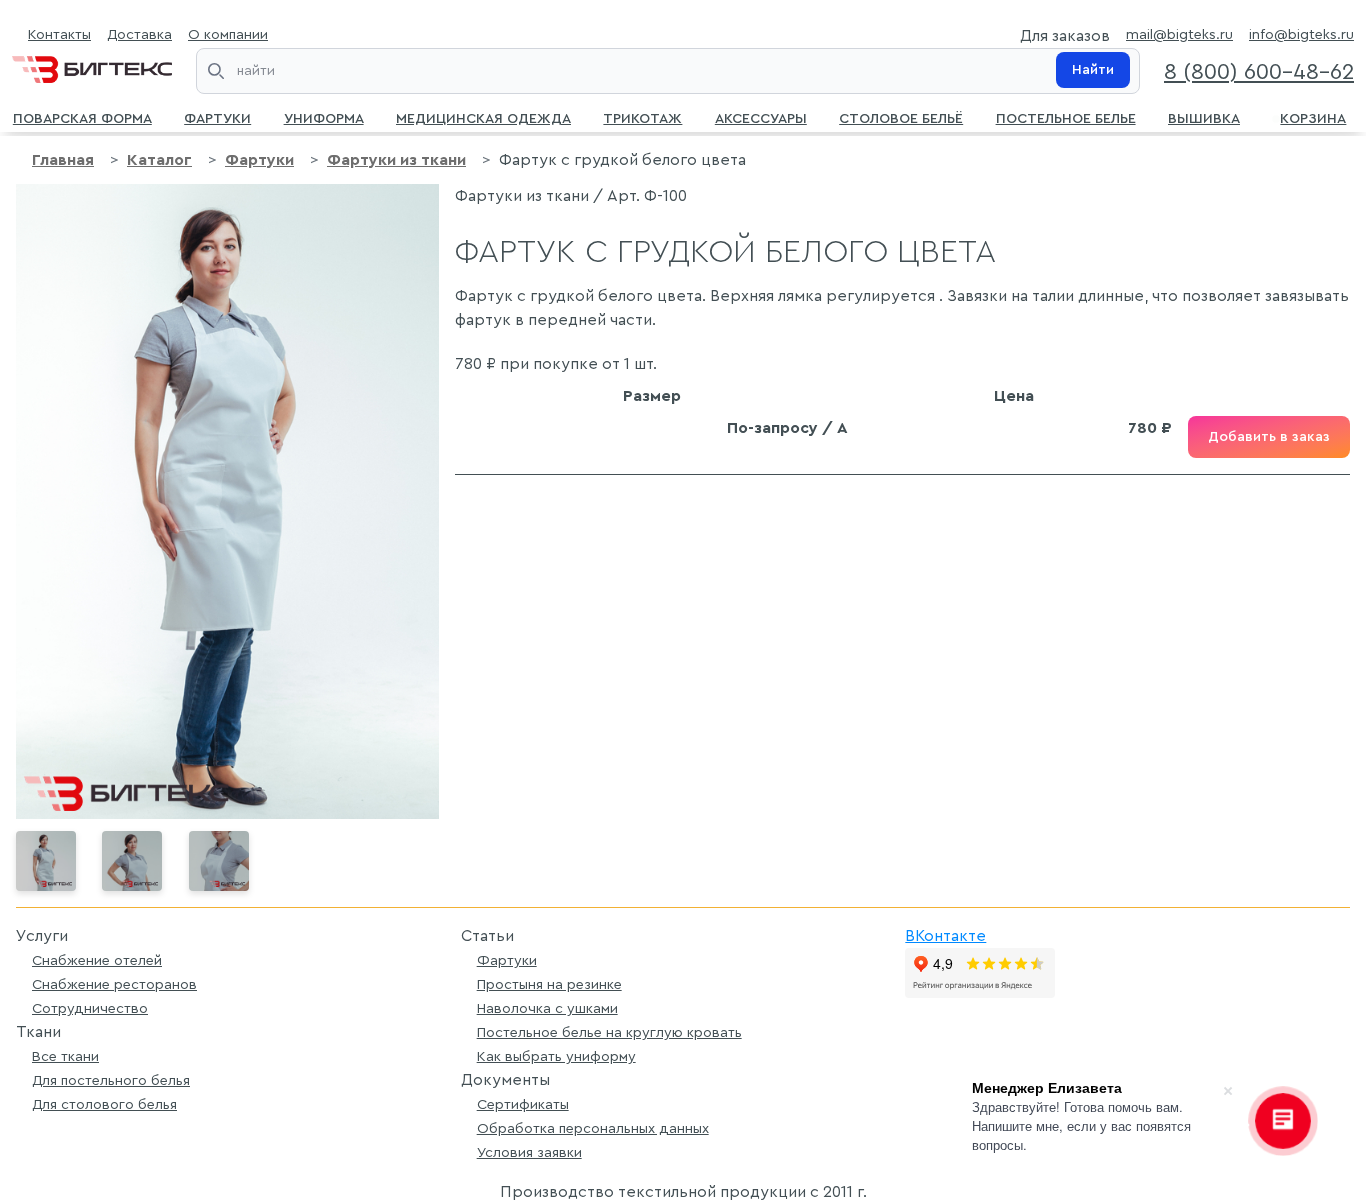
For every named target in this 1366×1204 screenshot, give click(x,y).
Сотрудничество (90, 1008)
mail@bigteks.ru (1179, 34)
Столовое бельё (901, 117)
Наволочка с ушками (547, 1008)
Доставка (139, 34)
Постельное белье (1066, 117)
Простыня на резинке (549, 984)
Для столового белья (104, 1104)
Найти (1093, 70)
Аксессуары (761, 117)
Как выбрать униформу (556, 1056)
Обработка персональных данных (593, 1128)
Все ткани (65, 1056)
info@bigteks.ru (1301, 34)
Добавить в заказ (1269, 437)
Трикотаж (642, 117)
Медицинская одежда (483, 117)
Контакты (59, 34)
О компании (228, 34)
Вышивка (1204, 117)
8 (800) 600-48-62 (1259, 72)
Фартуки (217, 117)
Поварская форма (82, 117)
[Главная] (92, 65)
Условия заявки (529, 1152)
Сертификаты (523, 1104)
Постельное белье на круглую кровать (609, 1032)
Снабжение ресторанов (114, 984)
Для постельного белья (111, 1080)
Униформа (324, 117)
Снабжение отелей (97, 960)
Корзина (1313, 117)
